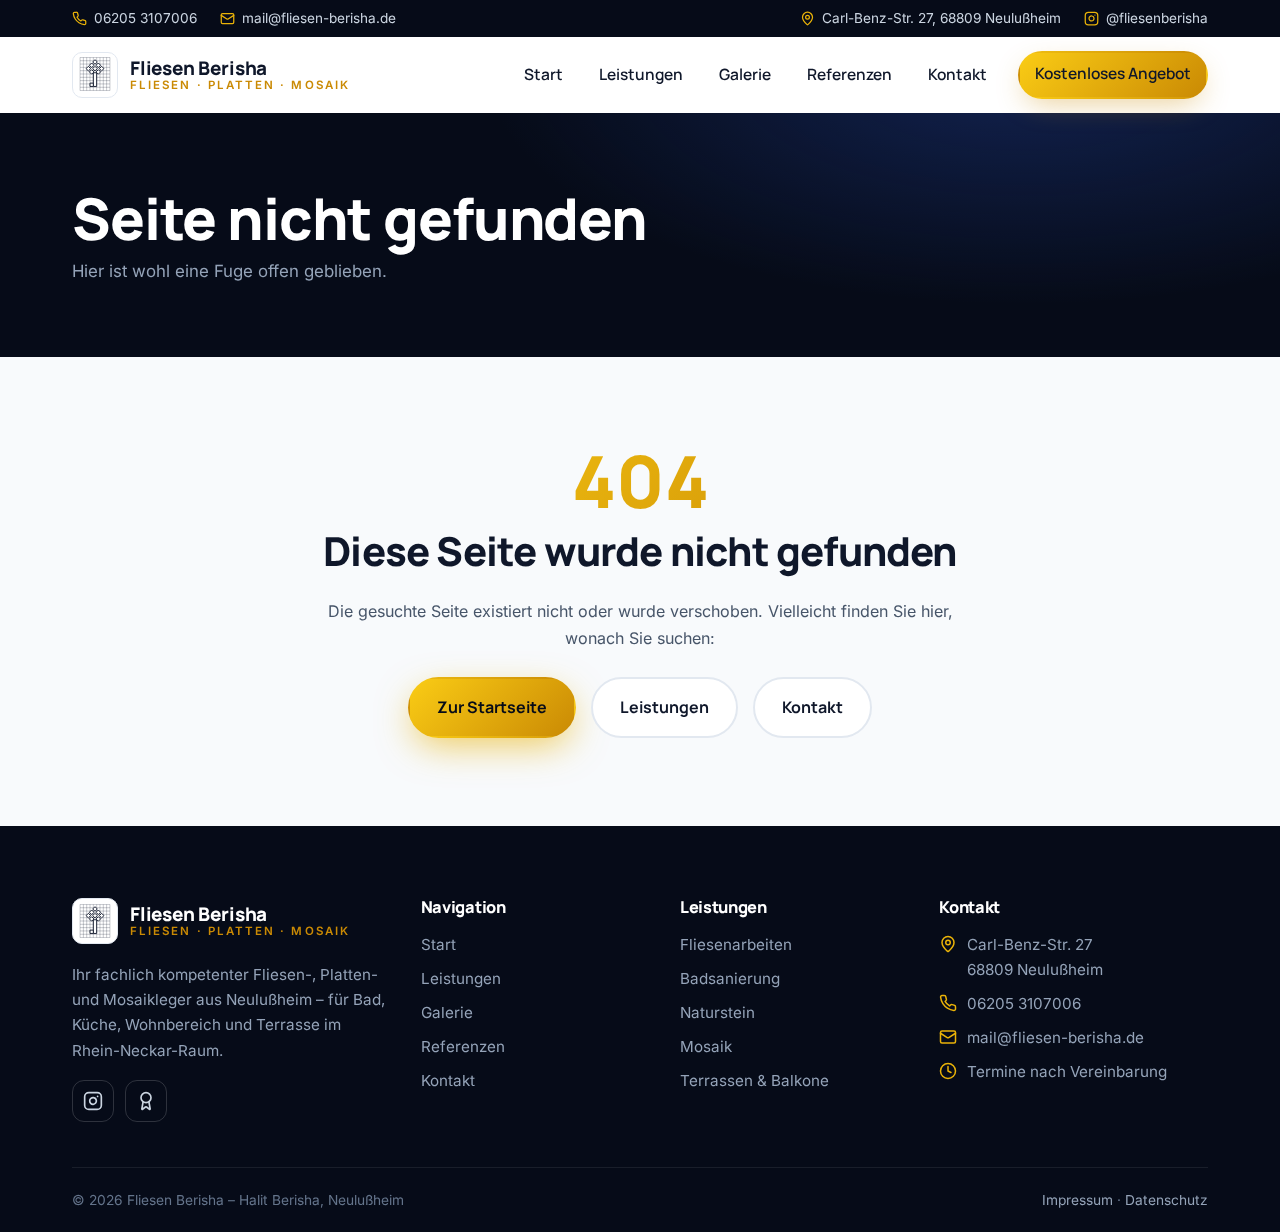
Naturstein (717, 1012)
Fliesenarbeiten (736, 944)
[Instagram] (93, 1101)
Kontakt (957, 74)
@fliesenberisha (1157, 18)
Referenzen (849, 74)
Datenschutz (1166, 1200)
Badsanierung (730, 978)
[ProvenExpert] (146, 1101)
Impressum (1077, 1200)
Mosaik (706, 1046)
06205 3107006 (145, 18)
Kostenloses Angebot (1113, 73)
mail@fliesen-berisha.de (319, 18)
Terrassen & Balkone (754, 1080)
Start (543, 74)
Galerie (745, 74)
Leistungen (641, 74)
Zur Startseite (492, 707)
